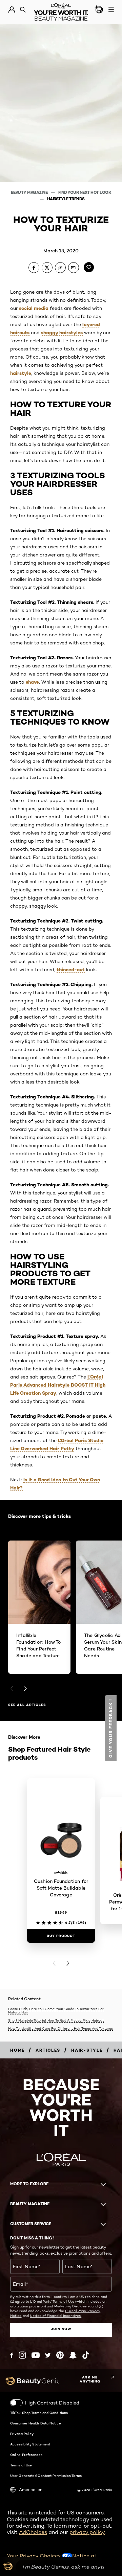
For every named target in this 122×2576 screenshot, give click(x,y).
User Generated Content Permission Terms (46, 2476)
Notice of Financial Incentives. (56, 2316)
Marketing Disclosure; (72, 2306)
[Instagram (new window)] (22, 2355)
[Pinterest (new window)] (60, 2355)
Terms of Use (21, 2465)
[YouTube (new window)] (36, 2355)
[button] (111, 1728)
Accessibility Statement (30, 2444)
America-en (31, 2490)
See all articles (27, 1705)
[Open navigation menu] (111, 9)
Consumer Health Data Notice (36, 2423)
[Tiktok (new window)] (86, 2355)
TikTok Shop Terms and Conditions (39, 2413)
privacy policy (87, 2532)
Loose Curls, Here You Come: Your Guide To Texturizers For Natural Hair (56, 2011)
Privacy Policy (22, 2434)
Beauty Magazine (30, 192)
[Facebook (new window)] (12, 2355)
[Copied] (60, 268)
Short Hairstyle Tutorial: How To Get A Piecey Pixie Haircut (56, 2020)
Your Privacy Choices (34, 2556)
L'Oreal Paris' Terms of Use (52, 2301)
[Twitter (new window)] (48, 2355)
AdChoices (33, 2532)
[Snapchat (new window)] (73, 2355)
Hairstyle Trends (66, 199)
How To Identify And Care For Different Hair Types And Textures (60, 2028)
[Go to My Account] (12, 10)
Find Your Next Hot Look (85, 192)
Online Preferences (26, 2455)
